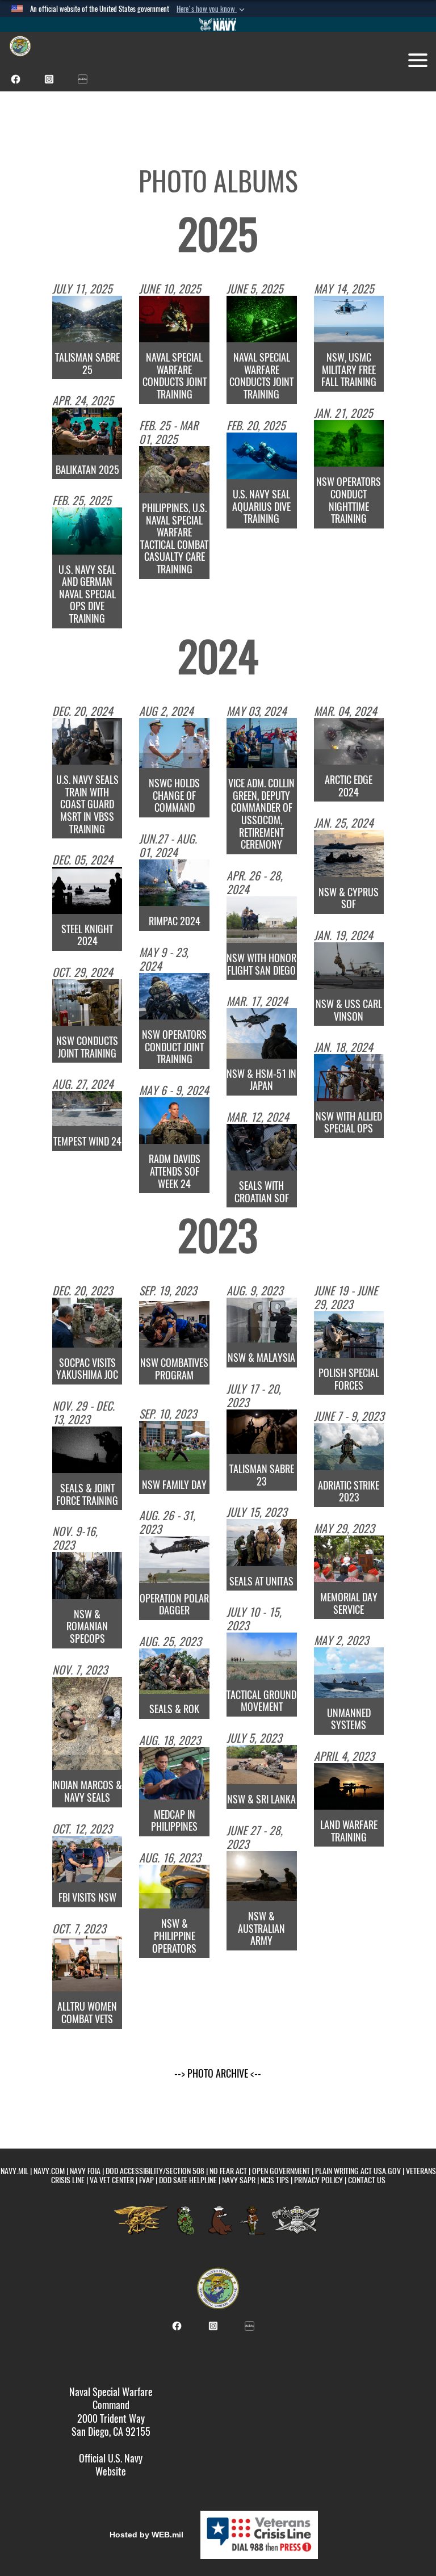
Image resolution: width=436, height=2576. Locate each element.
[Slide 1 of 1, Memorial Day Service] (349, 1559)
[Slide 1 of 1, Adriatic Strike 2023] (349, 1446)
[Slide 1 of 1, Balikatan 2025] (87, 431)
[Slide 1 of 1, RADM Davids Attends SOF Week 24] (174, 1121)
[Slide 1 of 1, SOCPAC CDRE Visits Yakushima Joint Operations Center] (87, 1323)
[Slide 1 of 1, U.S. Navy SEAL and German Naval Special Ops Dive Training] (87, 531)
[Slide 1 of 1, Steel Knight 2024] (87, 890)
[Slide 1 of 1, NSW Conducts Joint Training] (87, 1002)
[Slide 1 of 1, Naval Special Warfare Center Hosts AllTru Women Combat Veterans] (87, 1964)
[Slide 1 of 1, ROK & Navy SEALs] (174, 1671)
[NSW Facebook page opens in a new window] (16, 78)
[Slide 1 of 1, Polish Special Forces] (349, 1335)
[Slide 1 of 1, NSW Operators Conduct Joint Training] (174, 996)
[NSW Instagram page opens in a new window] (49, 78)
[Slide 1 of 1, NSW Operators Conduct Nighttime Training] (349, 443)
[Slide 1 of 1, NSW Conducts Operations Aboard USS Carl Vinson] (349, 966)
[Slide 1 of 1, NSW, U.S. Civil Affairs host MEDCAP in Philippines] (174, 1773)
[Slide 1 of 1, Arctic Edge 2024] (349, 741)
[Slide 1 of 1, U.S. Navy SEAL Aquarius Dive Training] (262, 456)
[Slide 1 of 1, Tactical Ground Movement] (262, 1656)
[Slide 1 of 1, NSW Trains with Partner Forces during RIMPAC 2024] (174, 883)
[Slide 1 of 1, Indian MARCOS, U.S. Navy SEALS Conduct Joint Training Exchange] (87, 1724)
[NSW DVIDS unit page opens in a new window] (83, 78)
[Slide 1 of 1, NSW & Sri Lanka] (262, 1765)
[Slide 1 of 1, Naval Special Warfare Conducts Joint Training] (174, 319)
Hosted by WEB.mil (146, 2535)
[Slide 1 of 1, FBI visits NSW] (87, 1859)
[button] (212, 9)
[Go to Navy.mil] (218, 24)
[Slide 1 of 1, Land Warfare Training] (349, 1786)
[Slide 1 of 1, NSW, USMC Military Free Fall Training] (349, 319)
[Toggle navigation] (418, 60)
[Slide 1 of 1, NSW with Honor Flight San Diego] (262, 920)
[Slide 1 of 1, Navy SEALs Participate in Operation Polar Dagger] (174, 1559)
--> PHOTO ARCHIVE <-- (218, 2073)
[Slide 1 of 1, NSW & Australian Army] (262, 1876)
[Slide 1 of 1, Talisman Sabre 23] (262, 1432)
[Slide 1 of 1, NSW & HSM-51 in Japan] (262, 1033)
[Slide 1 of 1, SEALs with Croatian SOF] (262, 1147)
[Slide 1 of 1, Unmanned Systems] (349, 1672)
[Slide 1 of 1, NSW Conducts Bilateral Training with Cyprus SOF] (349, 853)
